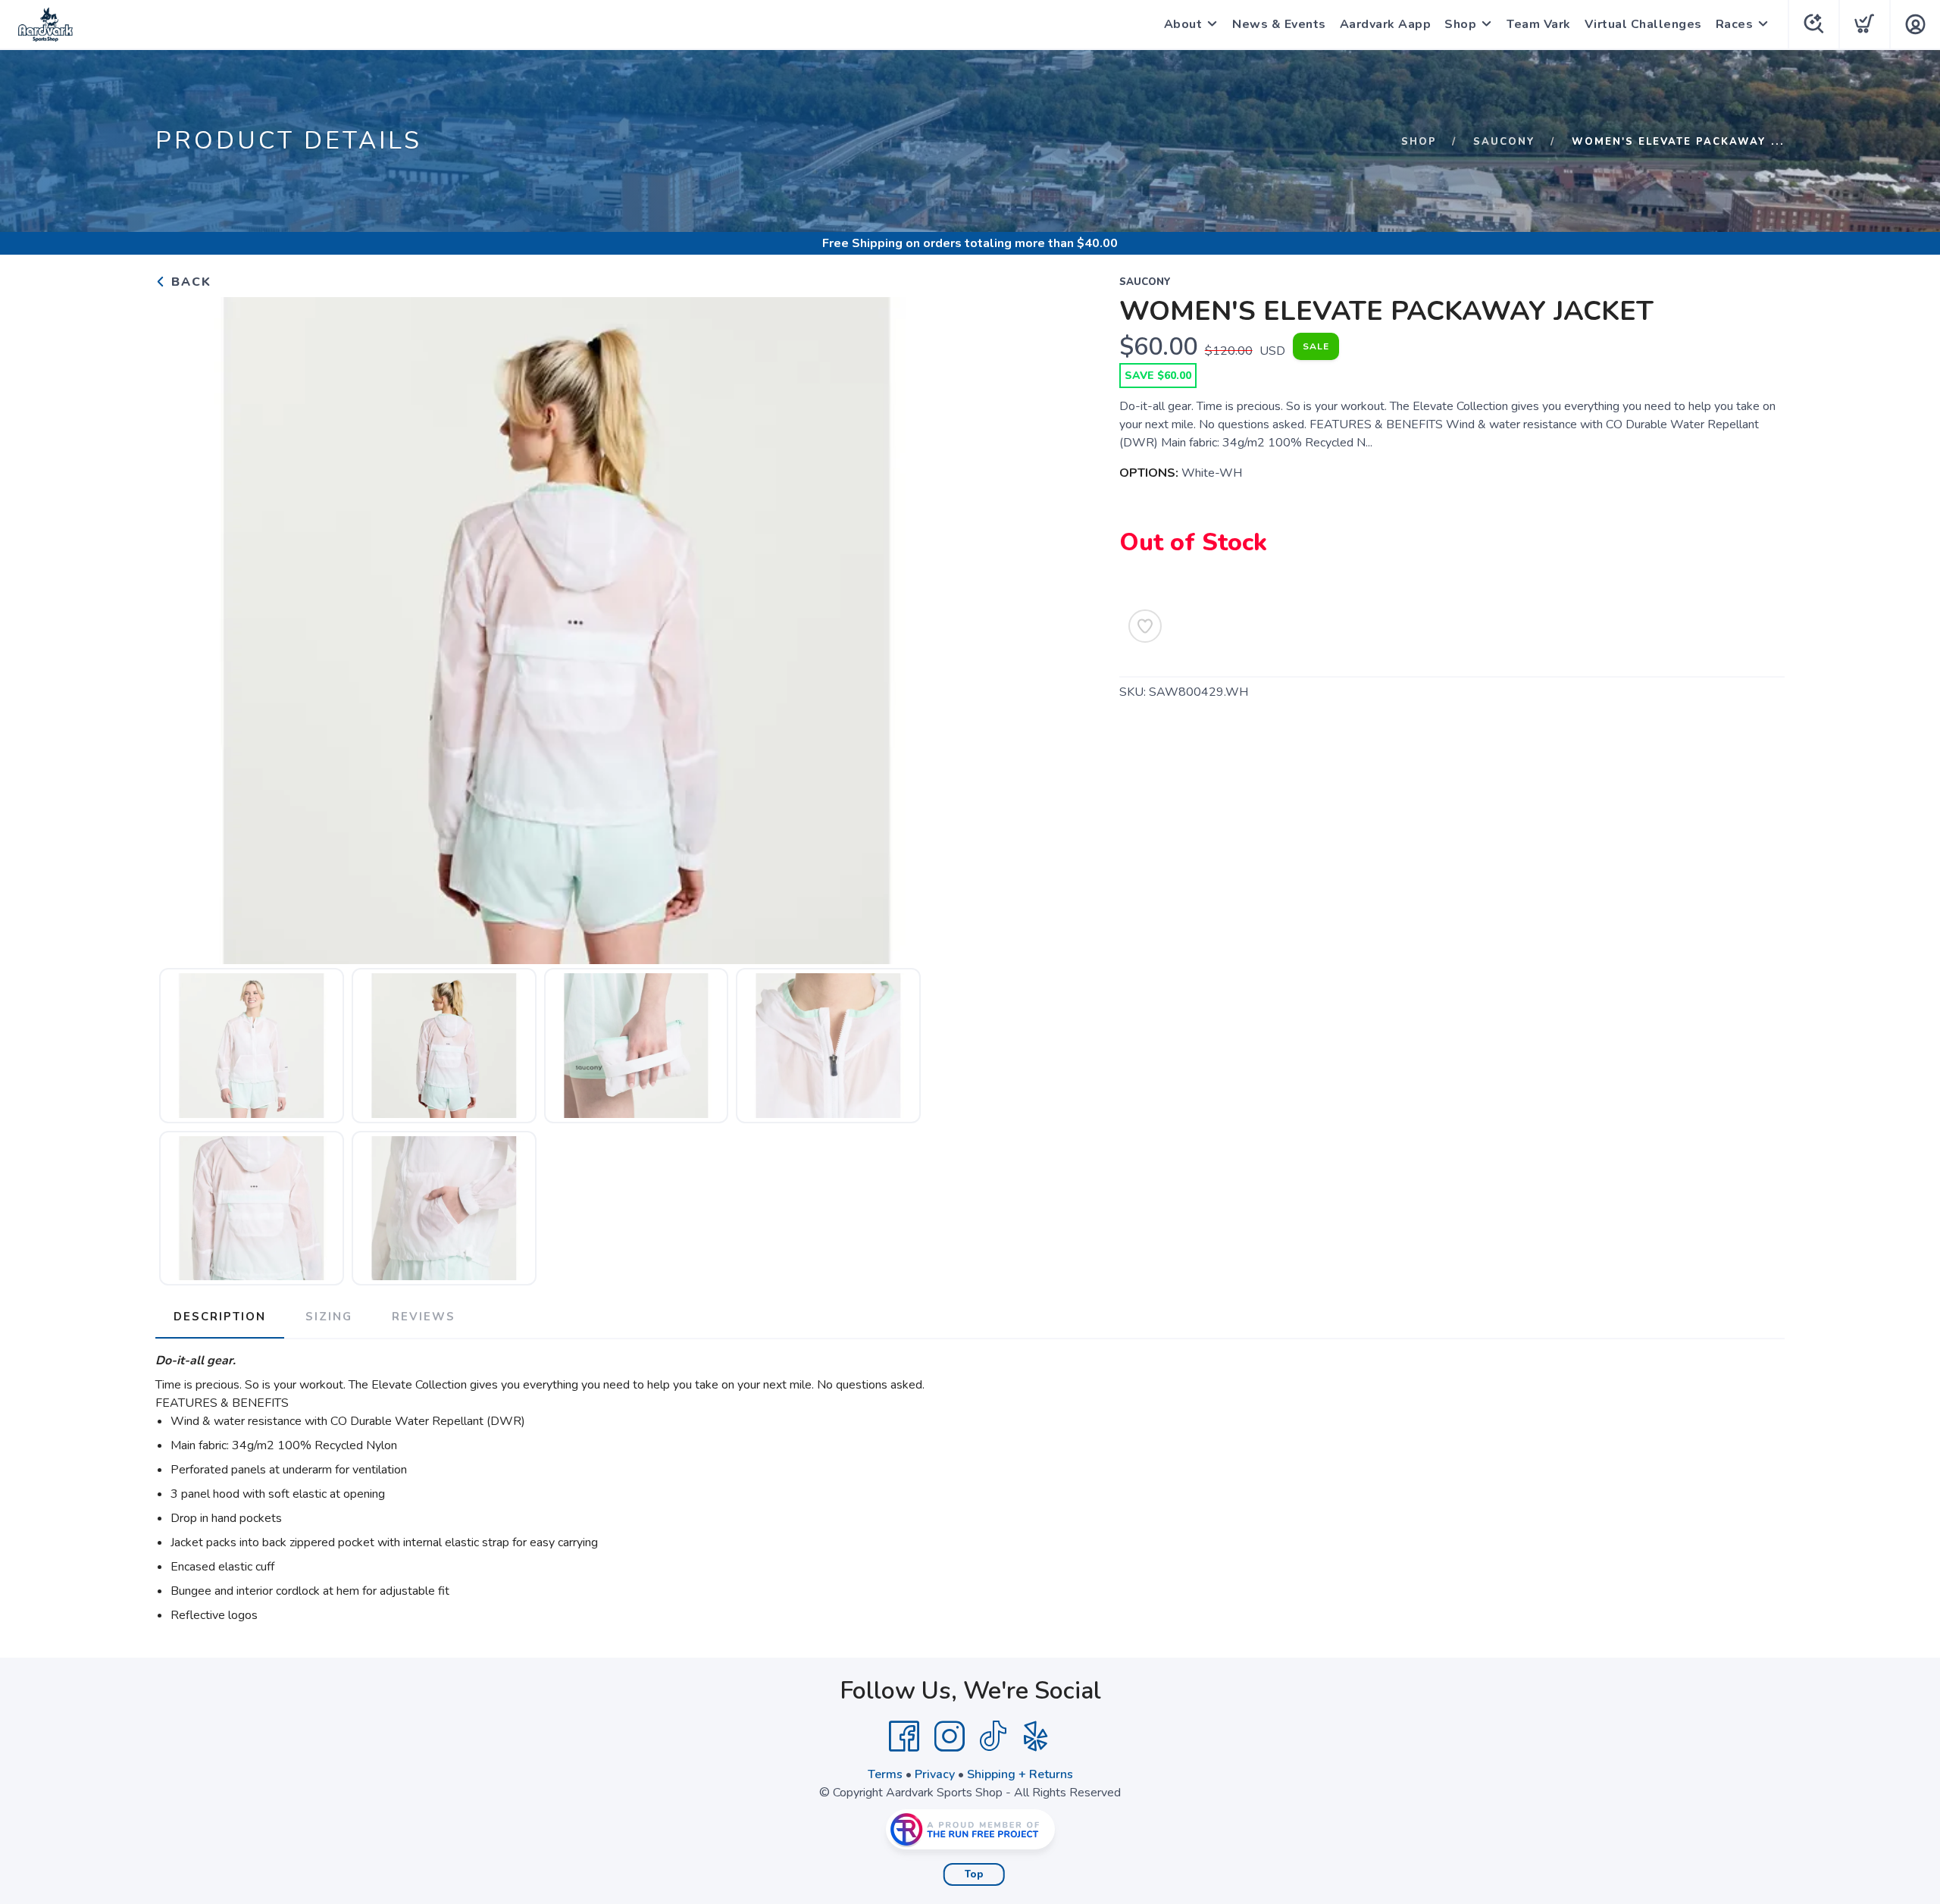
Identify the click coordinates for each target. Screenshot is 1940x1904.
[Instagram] (950, 1736)
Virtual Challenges (1643, 24)
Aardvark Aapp (1386, 24)
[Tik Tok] (993, 1736)
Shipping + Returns (1020, 1774)
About (1183, 24)
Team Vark (1539, 24)
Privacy (935, 1774)
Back (189, 282)
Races (1735, 24)
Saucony (1504, 142)
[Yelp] (1036, 1736)
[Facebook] (904, 1736)
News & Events (1279, 24)
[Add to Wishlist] (1145, 626)
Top (974, 1874)
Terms (885, 1774)
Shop (1460, 24)
